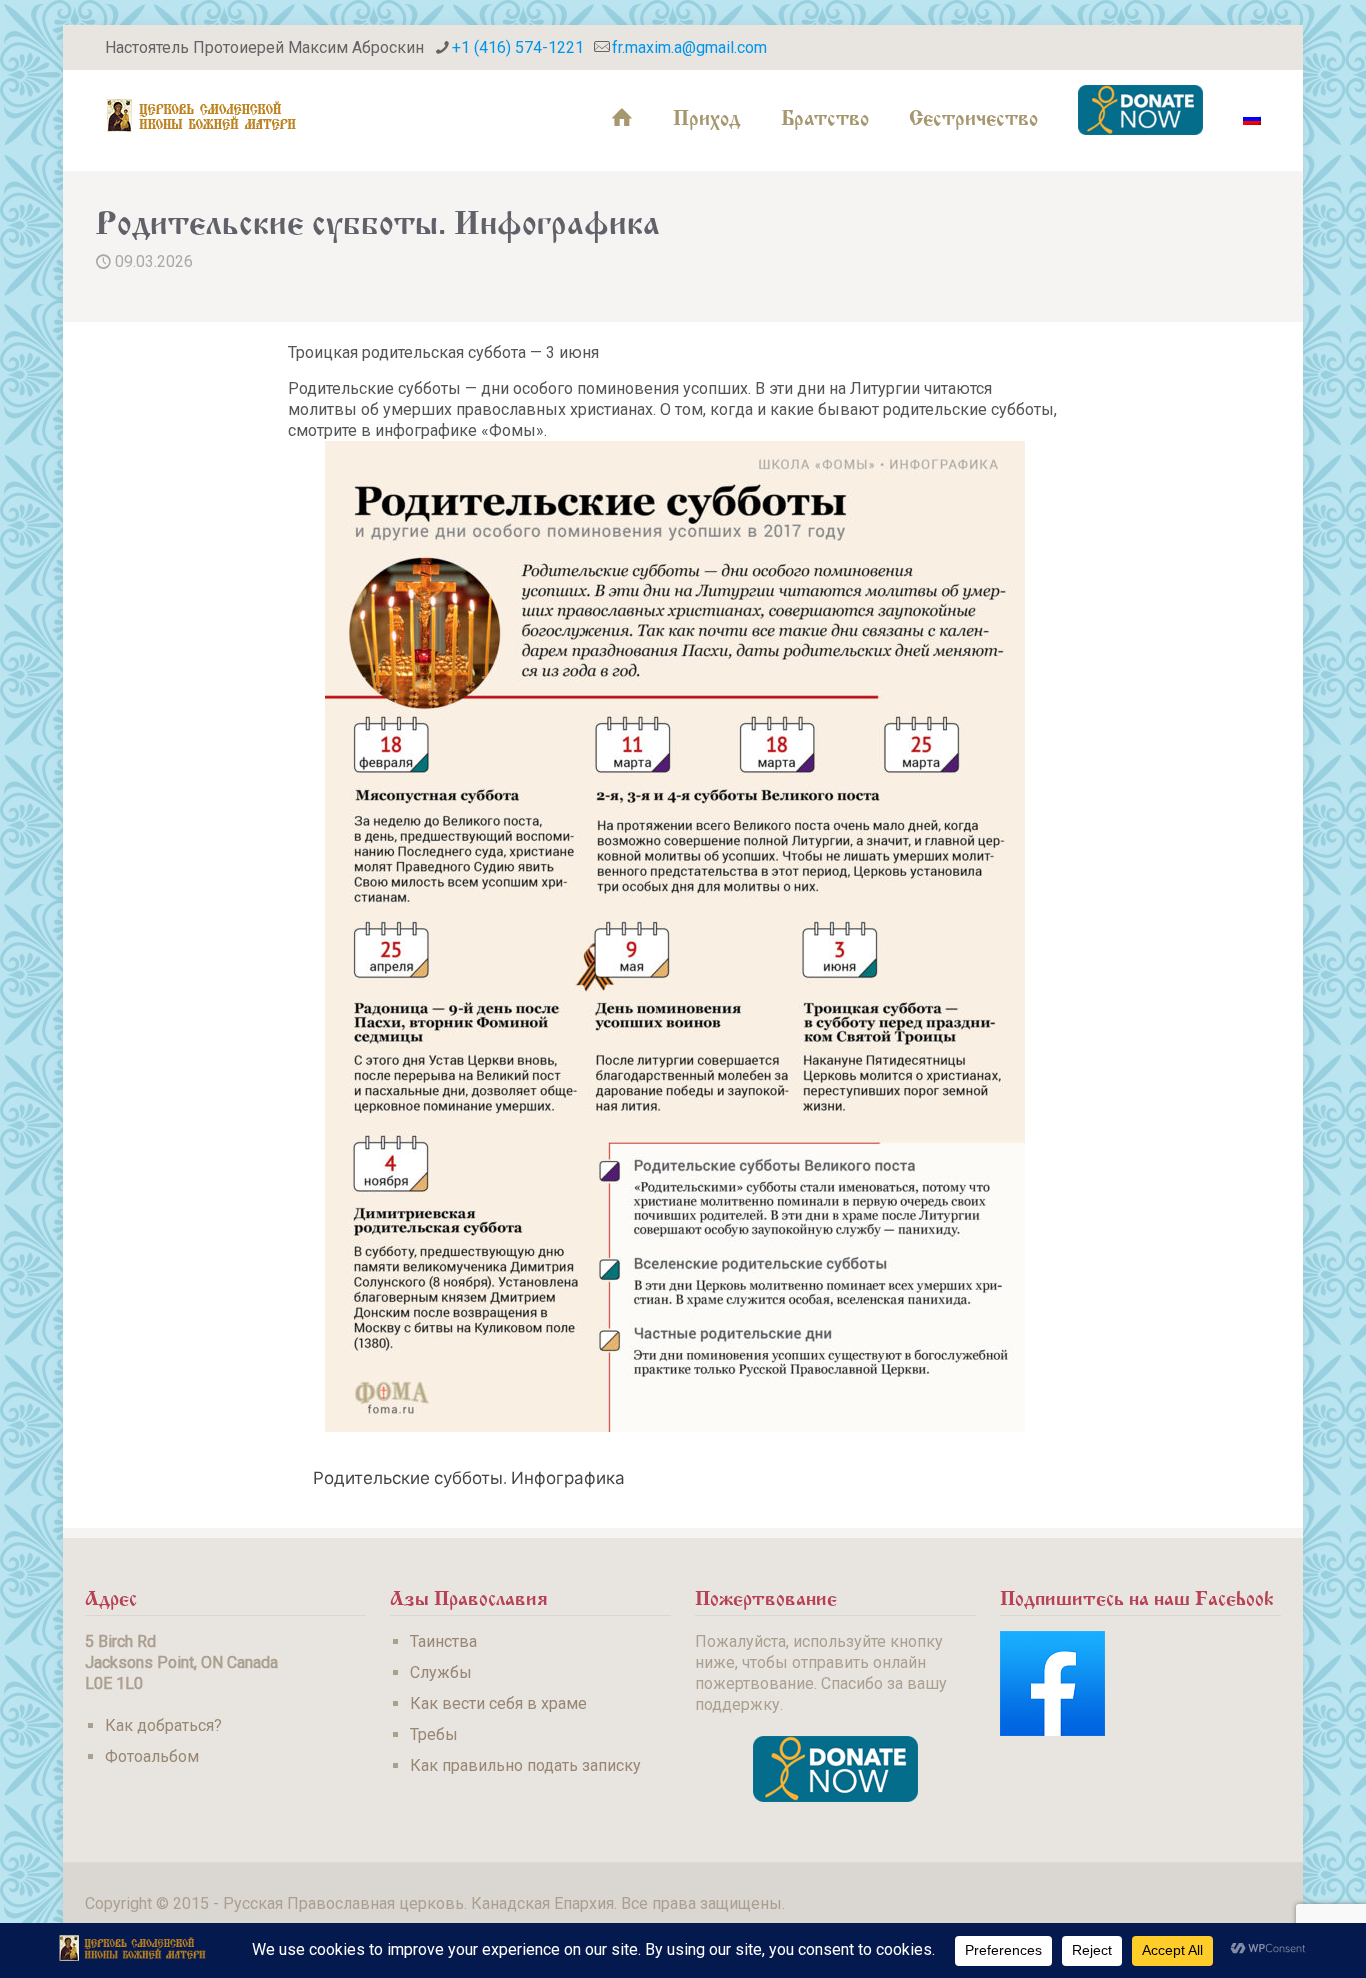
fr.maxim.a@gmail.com (689, 47)
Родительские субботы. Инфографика (469, 1477)
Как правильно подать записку (525, 1765)
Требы (434, 1734)
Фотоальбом (152, 1756)
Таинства (443, 1641)
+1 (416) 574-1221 (518, 47)
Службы (441, 1672)
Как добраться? (163, 1725)
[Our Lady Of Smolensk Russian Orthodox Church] (202, 115)
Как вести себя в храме (498, 1703)
